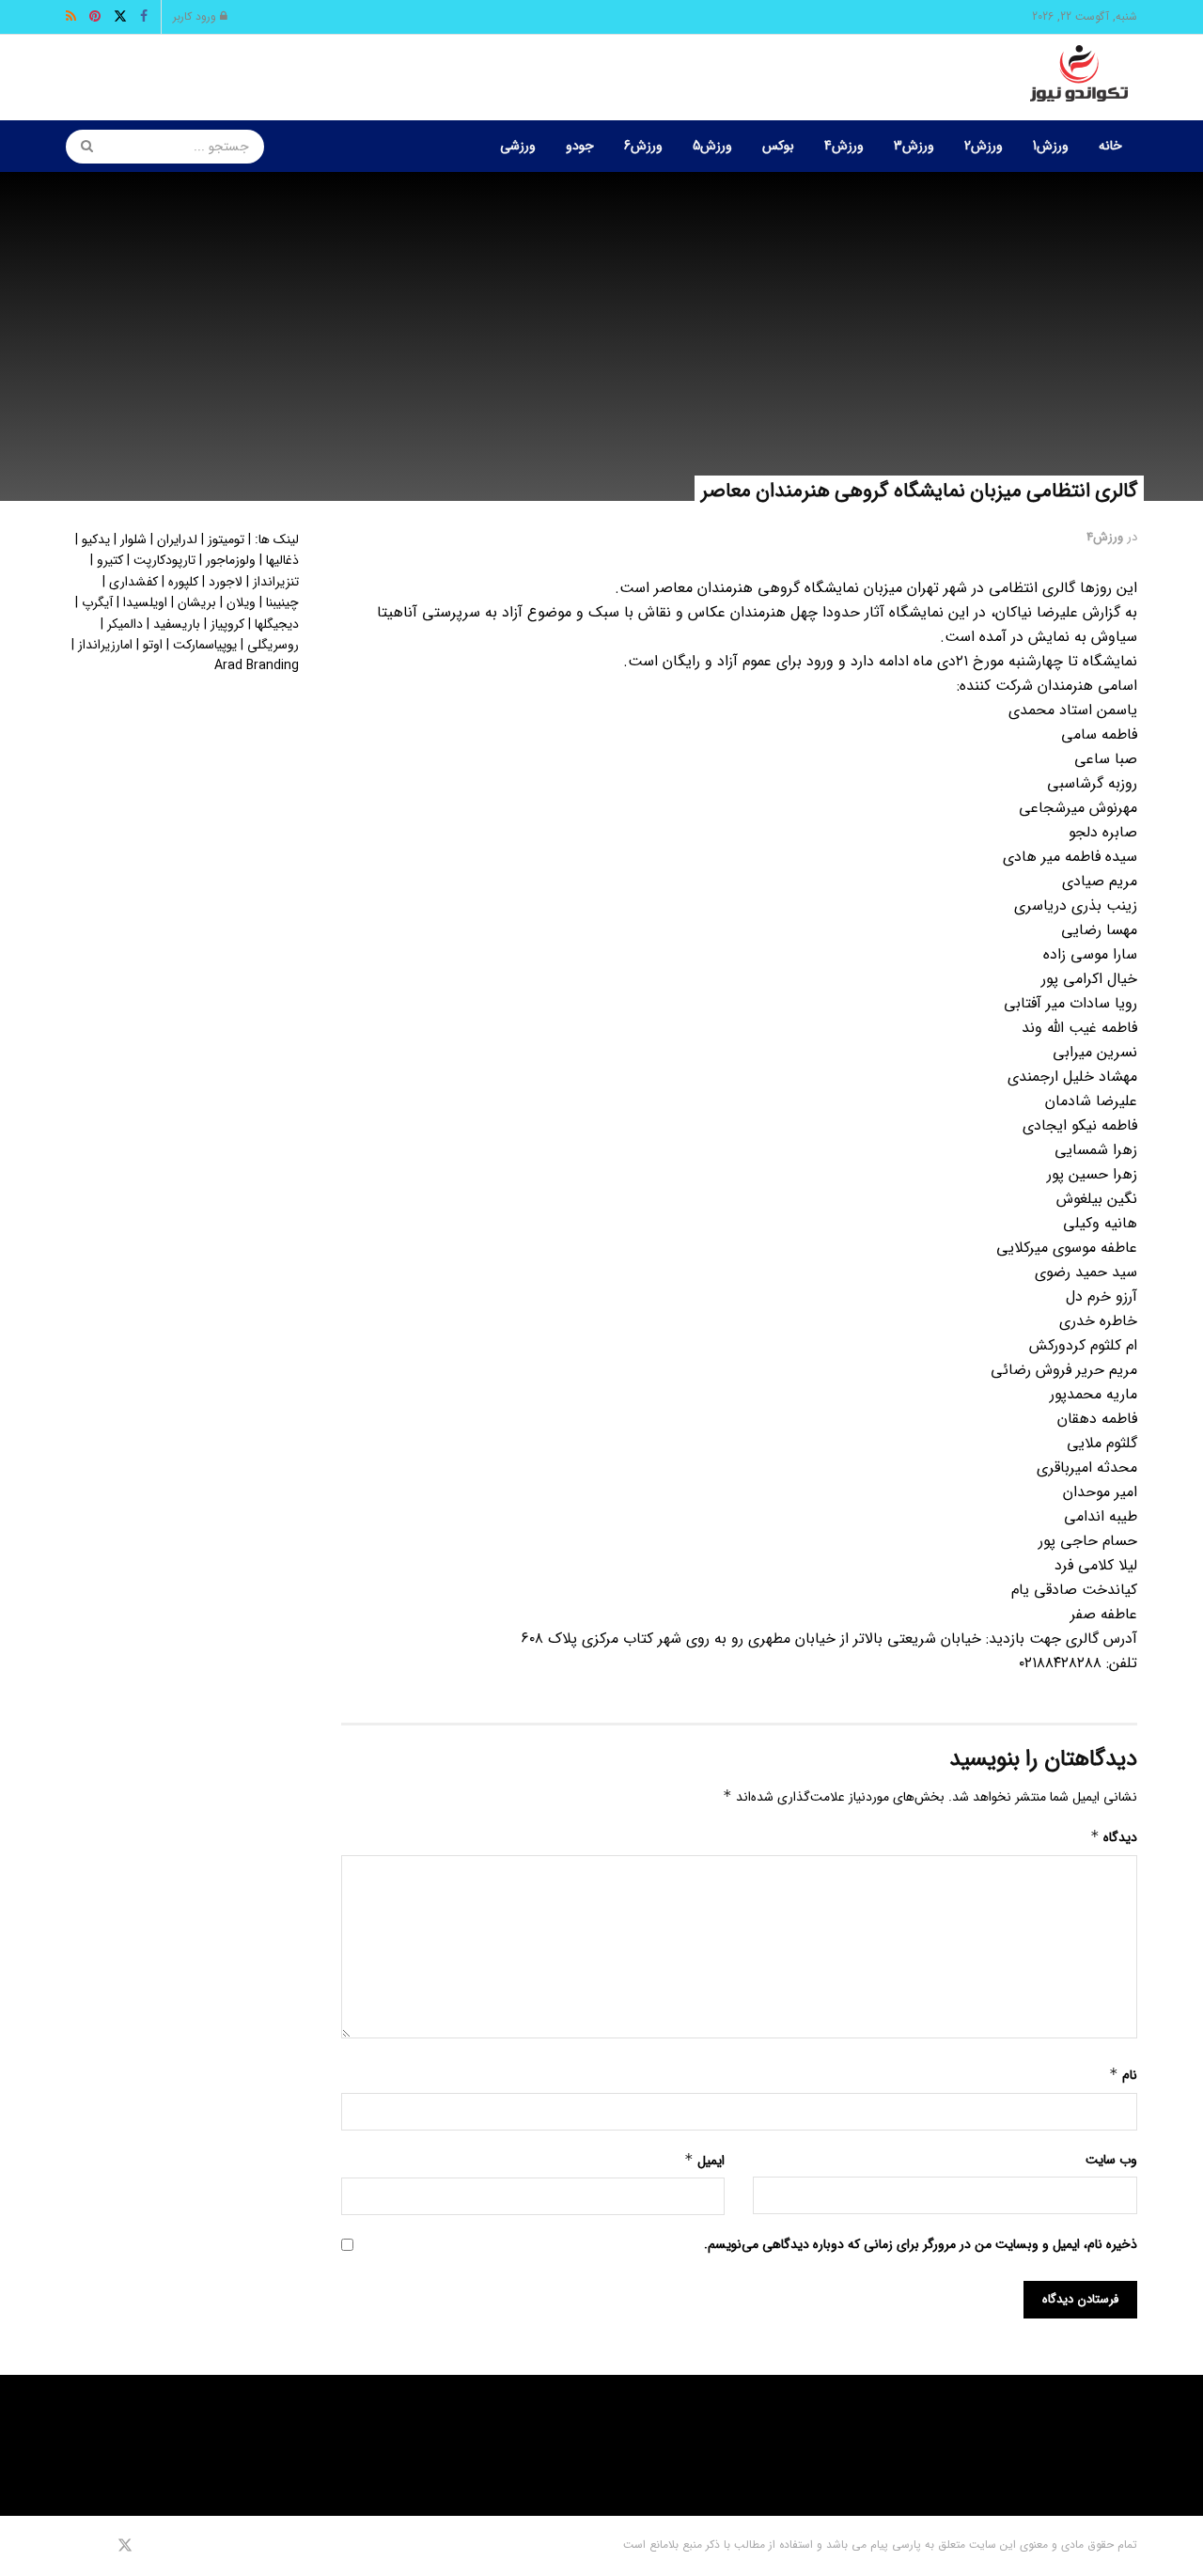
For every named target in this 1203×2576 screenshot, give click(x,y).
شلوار (133, 539)
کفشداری (133, 582)
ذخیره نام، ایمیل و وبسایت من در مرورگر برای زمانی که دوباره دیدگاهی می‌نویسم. (921, 2244)
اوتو (153, 645)
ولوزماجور (231, 560)
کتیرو (110, 560)
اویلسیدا (145, 602)
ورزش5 (712, 146)
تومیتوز (226, 539)
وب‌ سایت (1111, 2160)
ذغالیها (282, 560)
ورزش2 (984, 146)
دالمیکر (125, 624)
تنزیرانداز (276, 582)
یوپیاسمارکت (205, 645)
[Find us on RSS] (72, 2546)
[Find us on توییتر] (125, 2546)
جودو (580, 146)
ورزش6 (643, 146)
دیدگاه (1114, 1837)
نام (1123, 2075)
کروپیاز (227, 624)
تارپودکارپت (164, 560)
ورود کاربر (196, 16)
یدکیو (96, 539)
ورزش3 (914, 146)
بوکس (778, 146)
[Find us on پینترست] (98, 2546)
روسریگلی (273, 645)
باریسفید (177, 624)
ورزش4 (844, 146)
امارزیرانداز (105, 645)
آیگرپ (97, 602)
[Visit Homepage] (1079, 78)
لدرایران (177, 539)
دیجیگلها (277, 624)
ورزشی (518, 146)
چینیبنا (282, 602)
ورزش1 (1051, 146)
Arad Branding (257, 665)
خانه (1110, 146)
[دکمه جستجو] (81, 147)
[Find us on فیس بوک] (150, 2546)
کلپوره (183, 582)
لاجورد (226, 582)
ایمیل (704, 2161)
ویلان (241, 602)
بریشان (197, 602)
